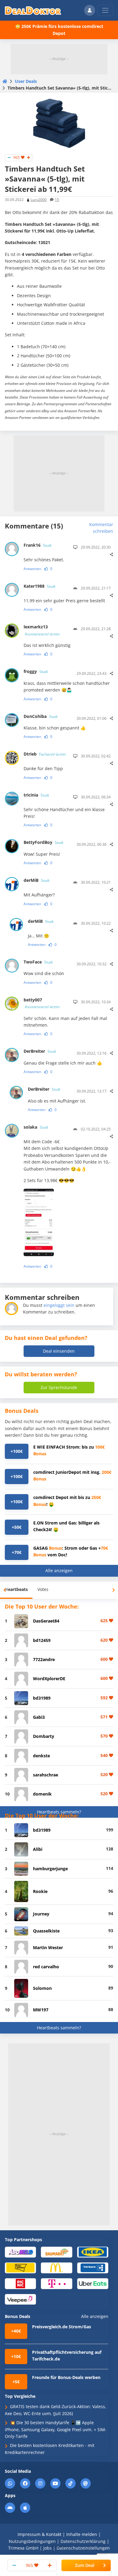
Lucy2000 (39, 200)
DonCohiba (41, 716)
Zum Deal (85, 2565)
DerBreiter (40, 1051)
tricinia (36, 795)
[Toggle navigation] (105, 10)
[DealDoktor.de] (33, 10)
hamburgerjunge (50, 1869)
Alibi (38, 1849)
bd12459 (42, 1640)
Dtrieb (45, 754)
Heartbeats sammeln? (59, 1812)
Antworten (32, 569)
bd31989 (42, 1698)
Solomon (42, 1988)
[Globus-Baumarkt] (56, 2252)
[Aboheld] (20, 2252)
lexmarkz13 (42, 630)
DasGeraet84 (46, 1621)
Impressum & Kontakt (39, 2534)
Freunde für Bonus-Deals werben (66, 2377)
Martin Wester (48, 1947)
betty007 (42, 1003)
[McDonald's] (56, 2267)
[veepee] (20, 2299)
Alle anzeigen (59, 1570)
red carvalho (46, 1967)
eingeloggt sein (59, 1305)
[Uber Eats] (93, 2283)
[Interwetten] (20, 2267)
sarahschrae (46, 1775)
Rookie (40, 1891)
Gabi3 (39, 1717)
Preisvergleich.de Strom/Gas (62, 2327)
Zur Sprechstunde (59, 1387)
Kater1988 (39, 586)
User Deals (26, 81)
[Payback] (93, 2267)
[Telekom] (56, 2283)
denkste (41, 1756)
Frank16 (38, 545)
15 (57, 200)
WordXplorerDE (49, 1679)
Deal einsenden (59, 1351)
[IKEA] (93, 2252)
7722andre (44, 1659)
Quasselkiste (46, 1931)
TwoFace (38, 962)
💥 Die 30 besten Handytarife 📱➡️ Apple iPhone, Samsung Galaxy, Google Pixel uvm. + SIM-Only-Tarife (56, 2429)
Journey (41, 1914)
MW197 (41, 2010)
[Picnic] (20, 2283)
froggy (36, 671)
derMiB (36, 880)
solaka (36, 1127)
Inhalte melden (82, 2534)
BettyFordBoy (43, 842)
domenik (42, 1794)
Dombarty (44, 1736)
